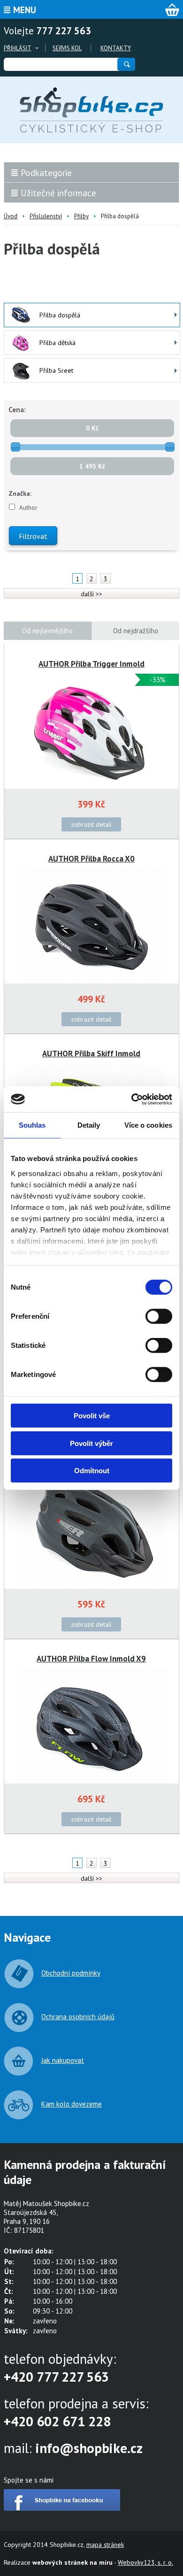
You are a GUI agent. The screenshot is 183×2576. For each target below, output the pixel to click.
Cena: (17, 410)
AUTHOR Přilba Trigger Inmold (91, 664)
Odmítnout (92, 1471)
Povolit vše (92, 1416)
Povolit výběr (91, 1443)
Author (28, 508)
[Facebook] (62, 2508)
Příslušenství (46, 216)
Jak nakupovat (63, 2060)
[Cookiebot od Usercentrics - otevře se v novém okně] (132, 1099)
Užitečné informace (58, 193)
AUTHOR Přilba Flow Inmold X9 (91, 1659)
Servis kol (67, 48)
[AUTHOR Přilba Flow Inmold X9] (91, 1725)
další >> (91, 594)
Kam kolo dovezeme (72, 2104)
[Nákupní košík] (172, 10)
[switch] (159, 1316)
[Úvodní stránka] (91, 110)
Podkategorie (46, 173)
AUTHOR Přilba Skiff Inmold (91, 1053)
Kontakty (116, 48)
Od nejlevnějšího (47, 631)
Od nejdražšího (136, 631)
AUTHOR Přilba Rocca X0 (91, 859)
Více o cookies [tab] (148, 1125)
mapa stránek (105, 2545)
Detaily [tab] (89, 1125)
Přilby (81, 216)
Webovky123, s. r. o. (145, 2562)
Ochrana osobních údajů (78, 2017)
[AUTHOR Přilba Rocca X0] (91, 925)
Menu (25, 10)
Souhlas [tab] (32, 1125)
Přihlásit (18, 48)
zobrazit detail (91, 824)
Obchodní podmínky (71, 1973)
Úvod (11, 216)
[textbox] (60, 64)
